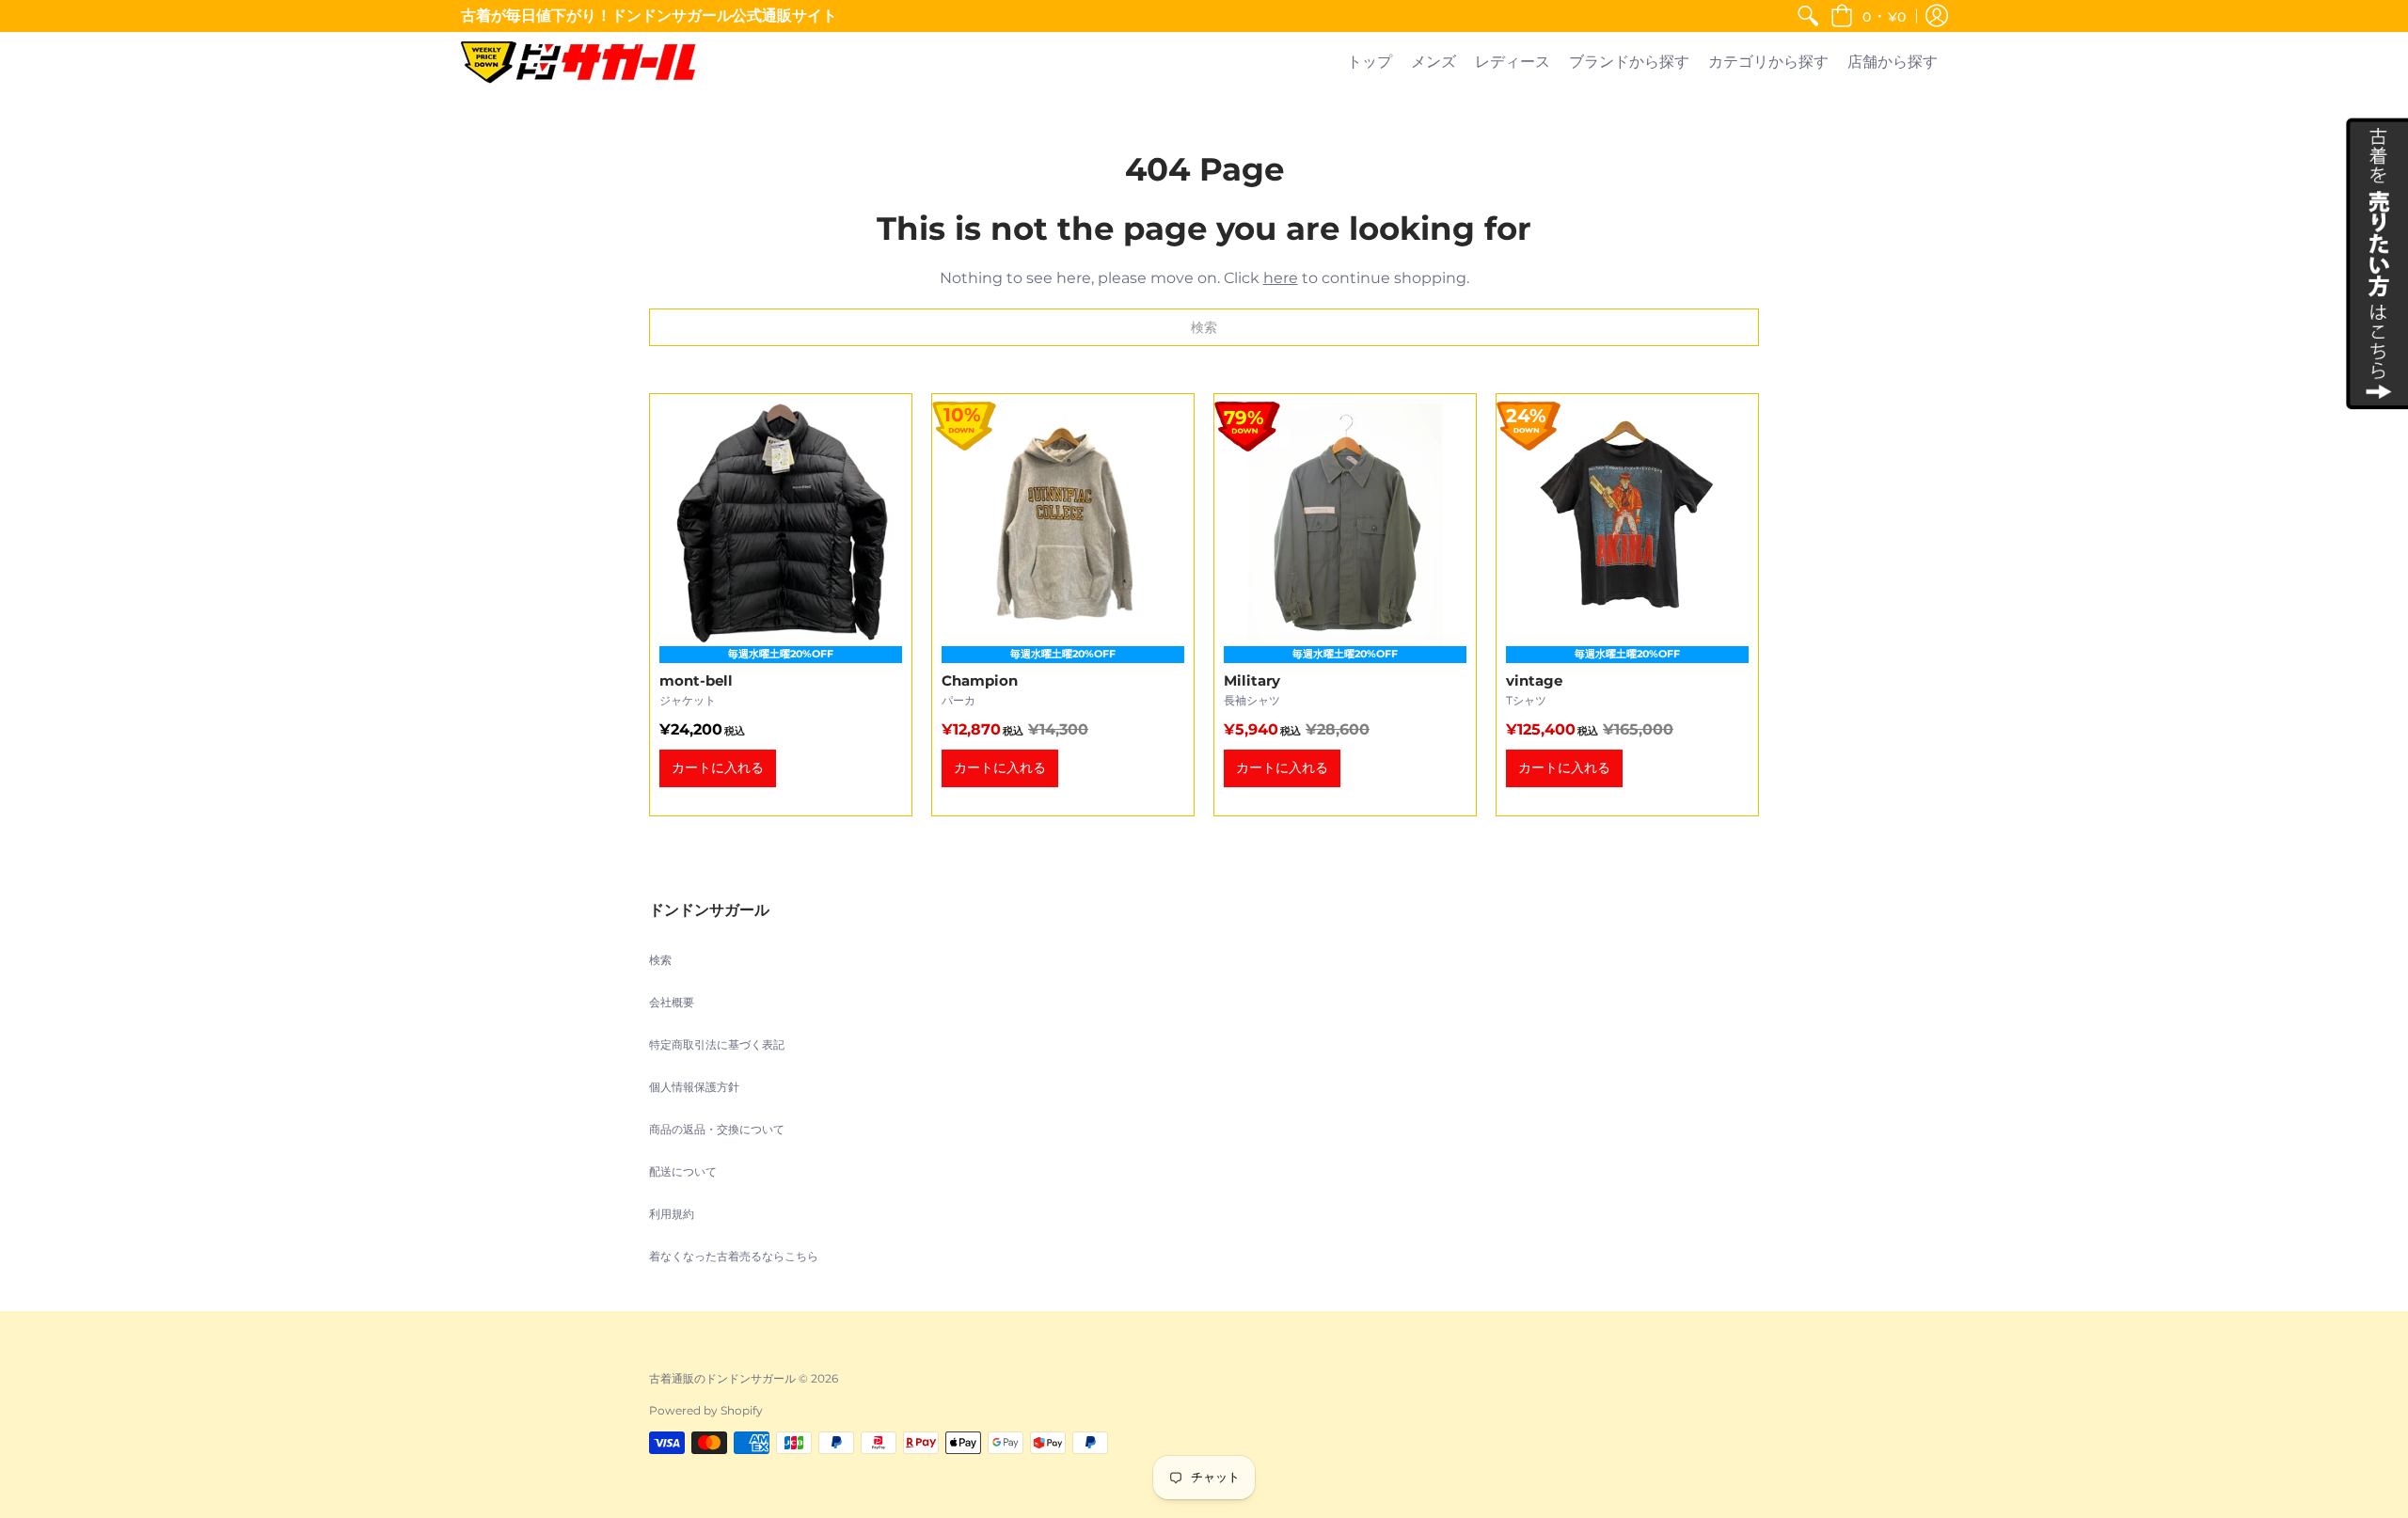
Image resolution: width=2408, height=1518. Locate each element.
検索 (660, 960)
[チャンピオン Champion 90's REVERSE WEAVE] (1063, 605)
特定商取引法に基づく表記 (717, 1044)
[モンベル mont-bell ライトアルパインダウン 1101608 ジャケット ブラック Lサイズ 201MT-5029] (781, 605)
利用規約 (672, 1214)
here (1281, 278)
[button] (1868, 16)
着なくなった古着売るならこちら (734, 1256)
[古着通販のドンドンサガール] (578, 63)
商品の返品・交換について (717, 1129)
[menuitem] (1808, 16)
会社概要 (672, 1002)
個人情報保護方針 (694, 1087)
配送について (683, 1171)
